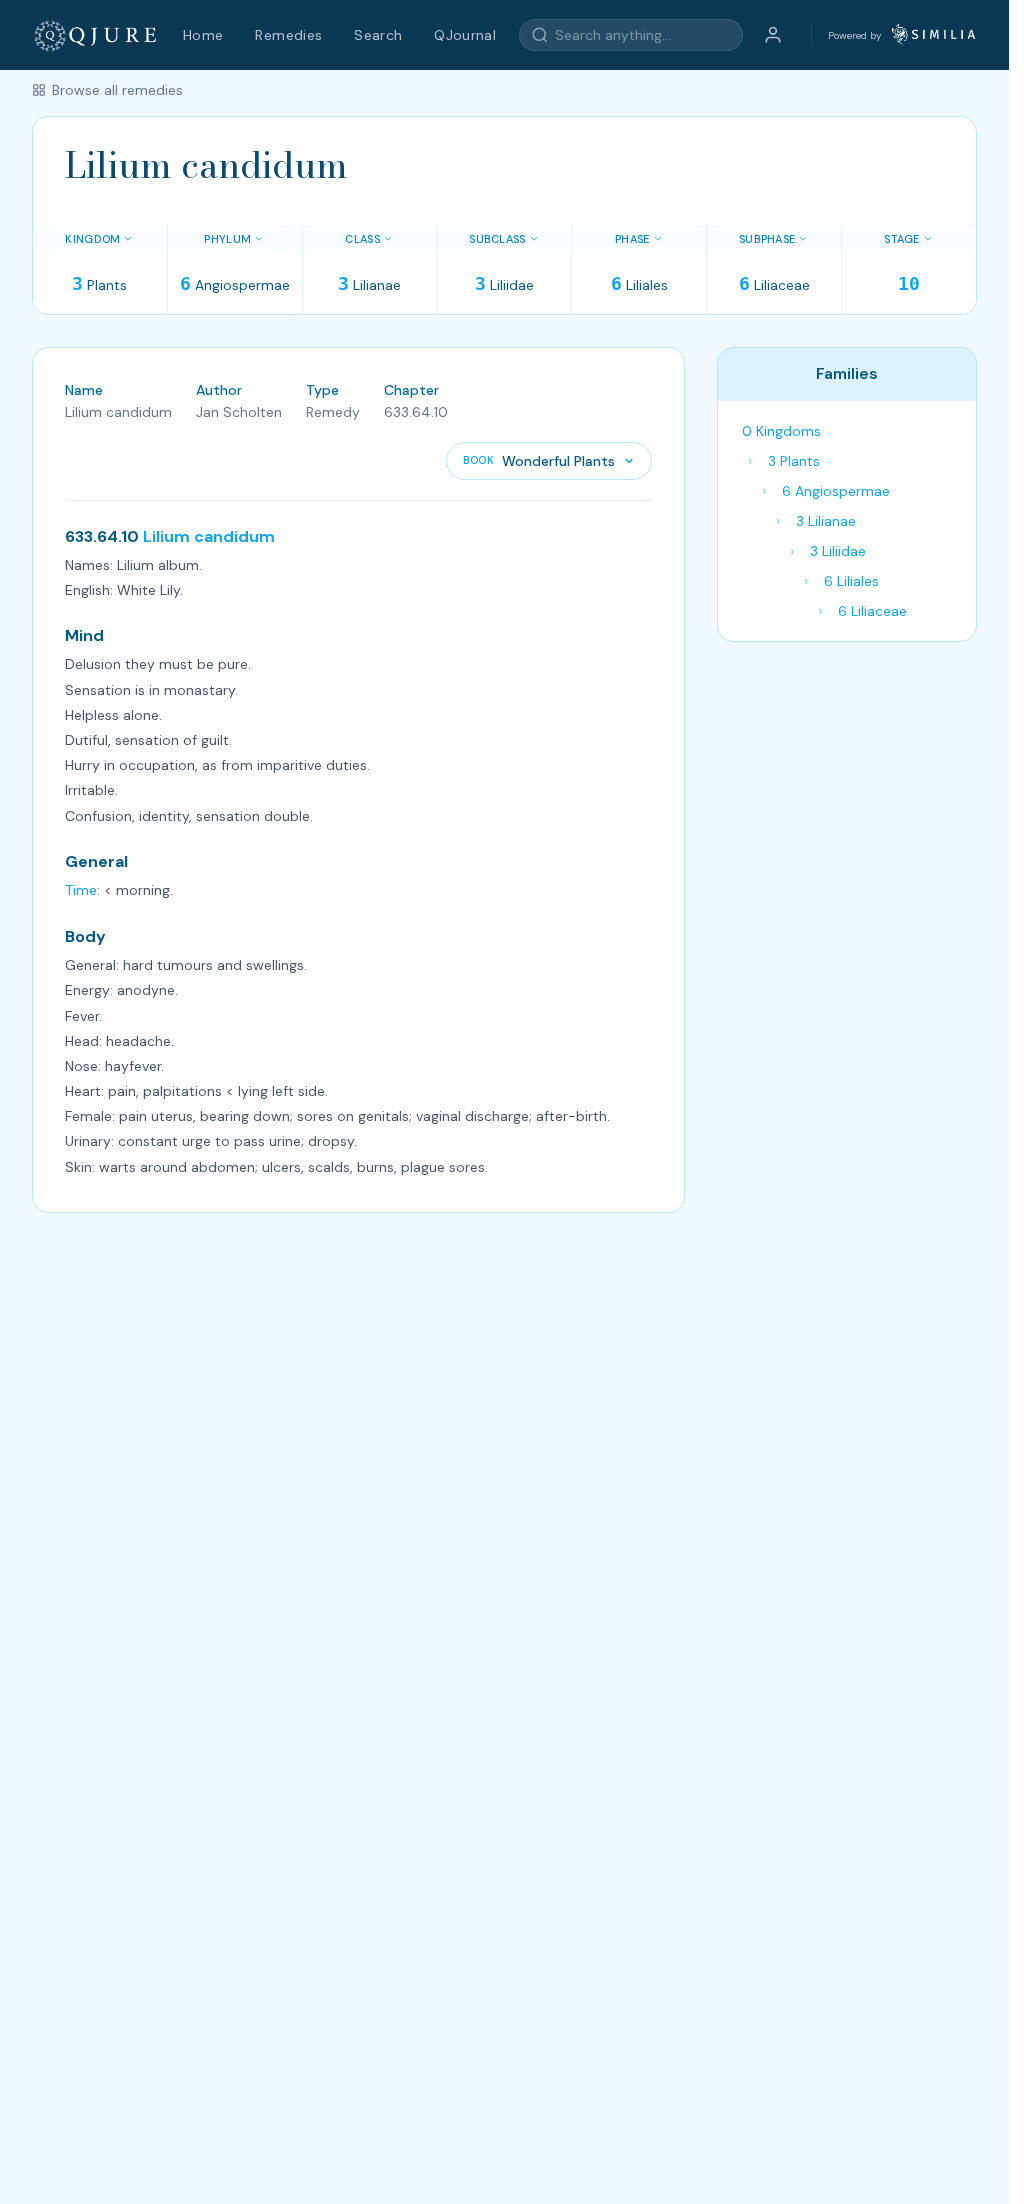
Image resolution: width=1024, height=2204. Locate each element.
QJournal (465, 35)
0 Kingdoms (781, 431)
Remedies (288, 35)
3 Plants (794, 461)
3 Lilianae (826, 521)
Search (378, 35)
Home (203, 35)
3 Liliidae (838, 551)
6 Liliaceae (872, 611)
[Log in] (773, 35)
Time (81, 890)
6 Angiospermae (836, 491)
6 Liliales (851, 581)
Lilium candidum (209, 536)
